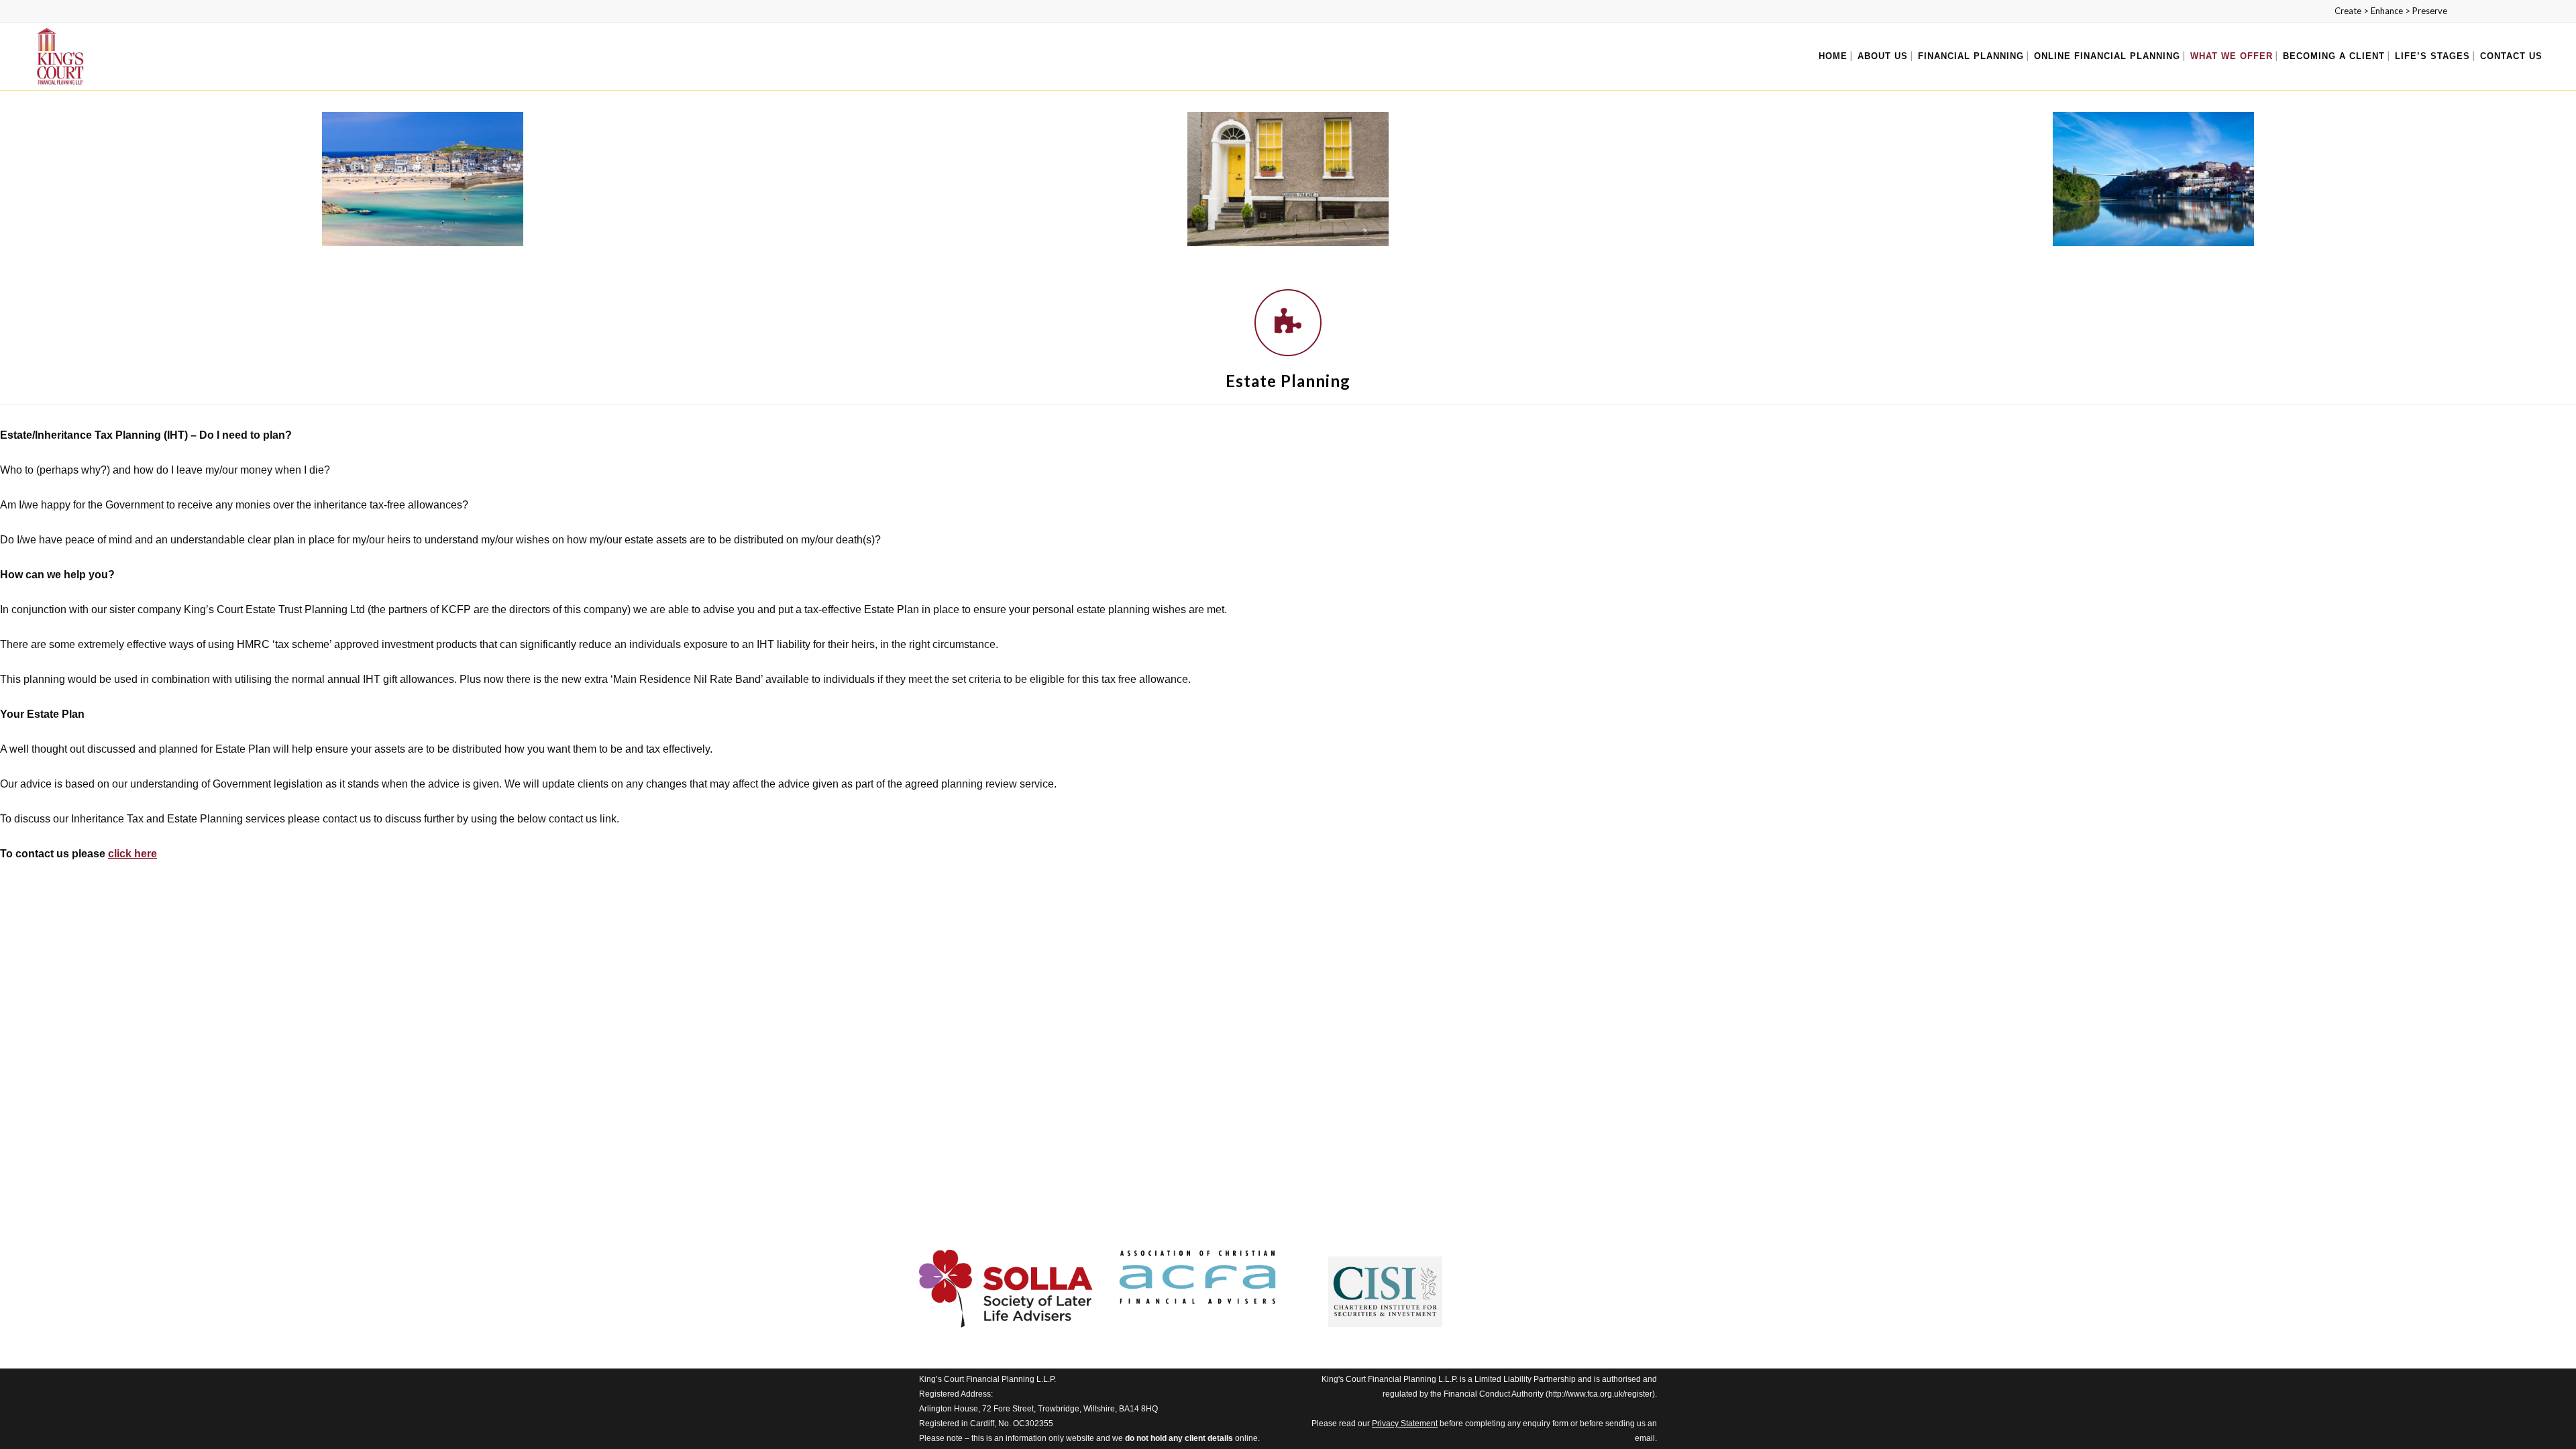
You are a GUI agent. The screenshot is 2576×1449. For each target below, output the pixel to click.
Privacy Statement (1405, 1424)
